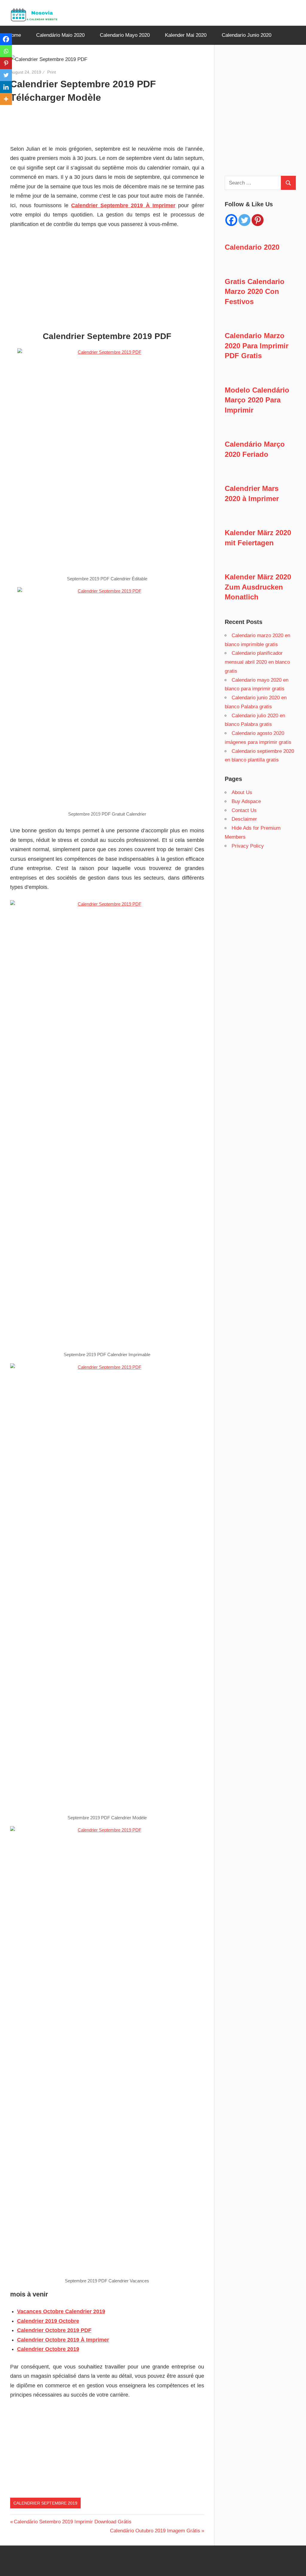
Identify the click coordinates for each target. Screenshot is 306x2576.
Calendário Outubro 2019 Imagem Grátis (155, 2531)
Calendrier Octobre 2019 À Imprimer (63, 2340)
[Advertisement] (40, 120)
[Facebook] (6, 39)
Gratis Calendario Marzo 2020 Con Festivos (255, 292)
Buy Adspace (246, 801)
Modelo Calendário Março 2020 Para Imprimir (257, 400)
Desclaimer (244, 819)
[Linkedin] (6, 87)
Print (52, 72)
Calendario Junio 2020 (247, 35)
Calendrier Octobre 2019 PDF (54, 2330)
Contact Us (244, 810)
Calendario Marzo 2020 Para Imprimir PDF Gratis (257, 346)
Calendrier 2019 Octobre (48, 2321)
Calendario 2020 (252, 247)
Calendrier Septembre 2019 (45, 2503)
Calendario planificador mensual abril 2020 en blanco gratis (257, 662)
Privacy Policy (248, 846)
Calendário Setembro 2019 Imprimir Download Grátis (72, 2522)
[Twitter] (6, 75)
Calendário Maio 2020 (60, 35)
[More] (6, 99)
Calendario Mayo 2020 (125, 35)
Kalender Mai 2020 (186, 35)
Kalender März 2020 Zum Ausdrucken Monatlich (258, 587)
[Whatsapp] (6, 51)
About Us (242, 792)
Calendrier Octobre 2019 (48, 2349)
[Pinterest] (6, 63)
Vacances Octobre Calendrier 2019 (61, 2311)
